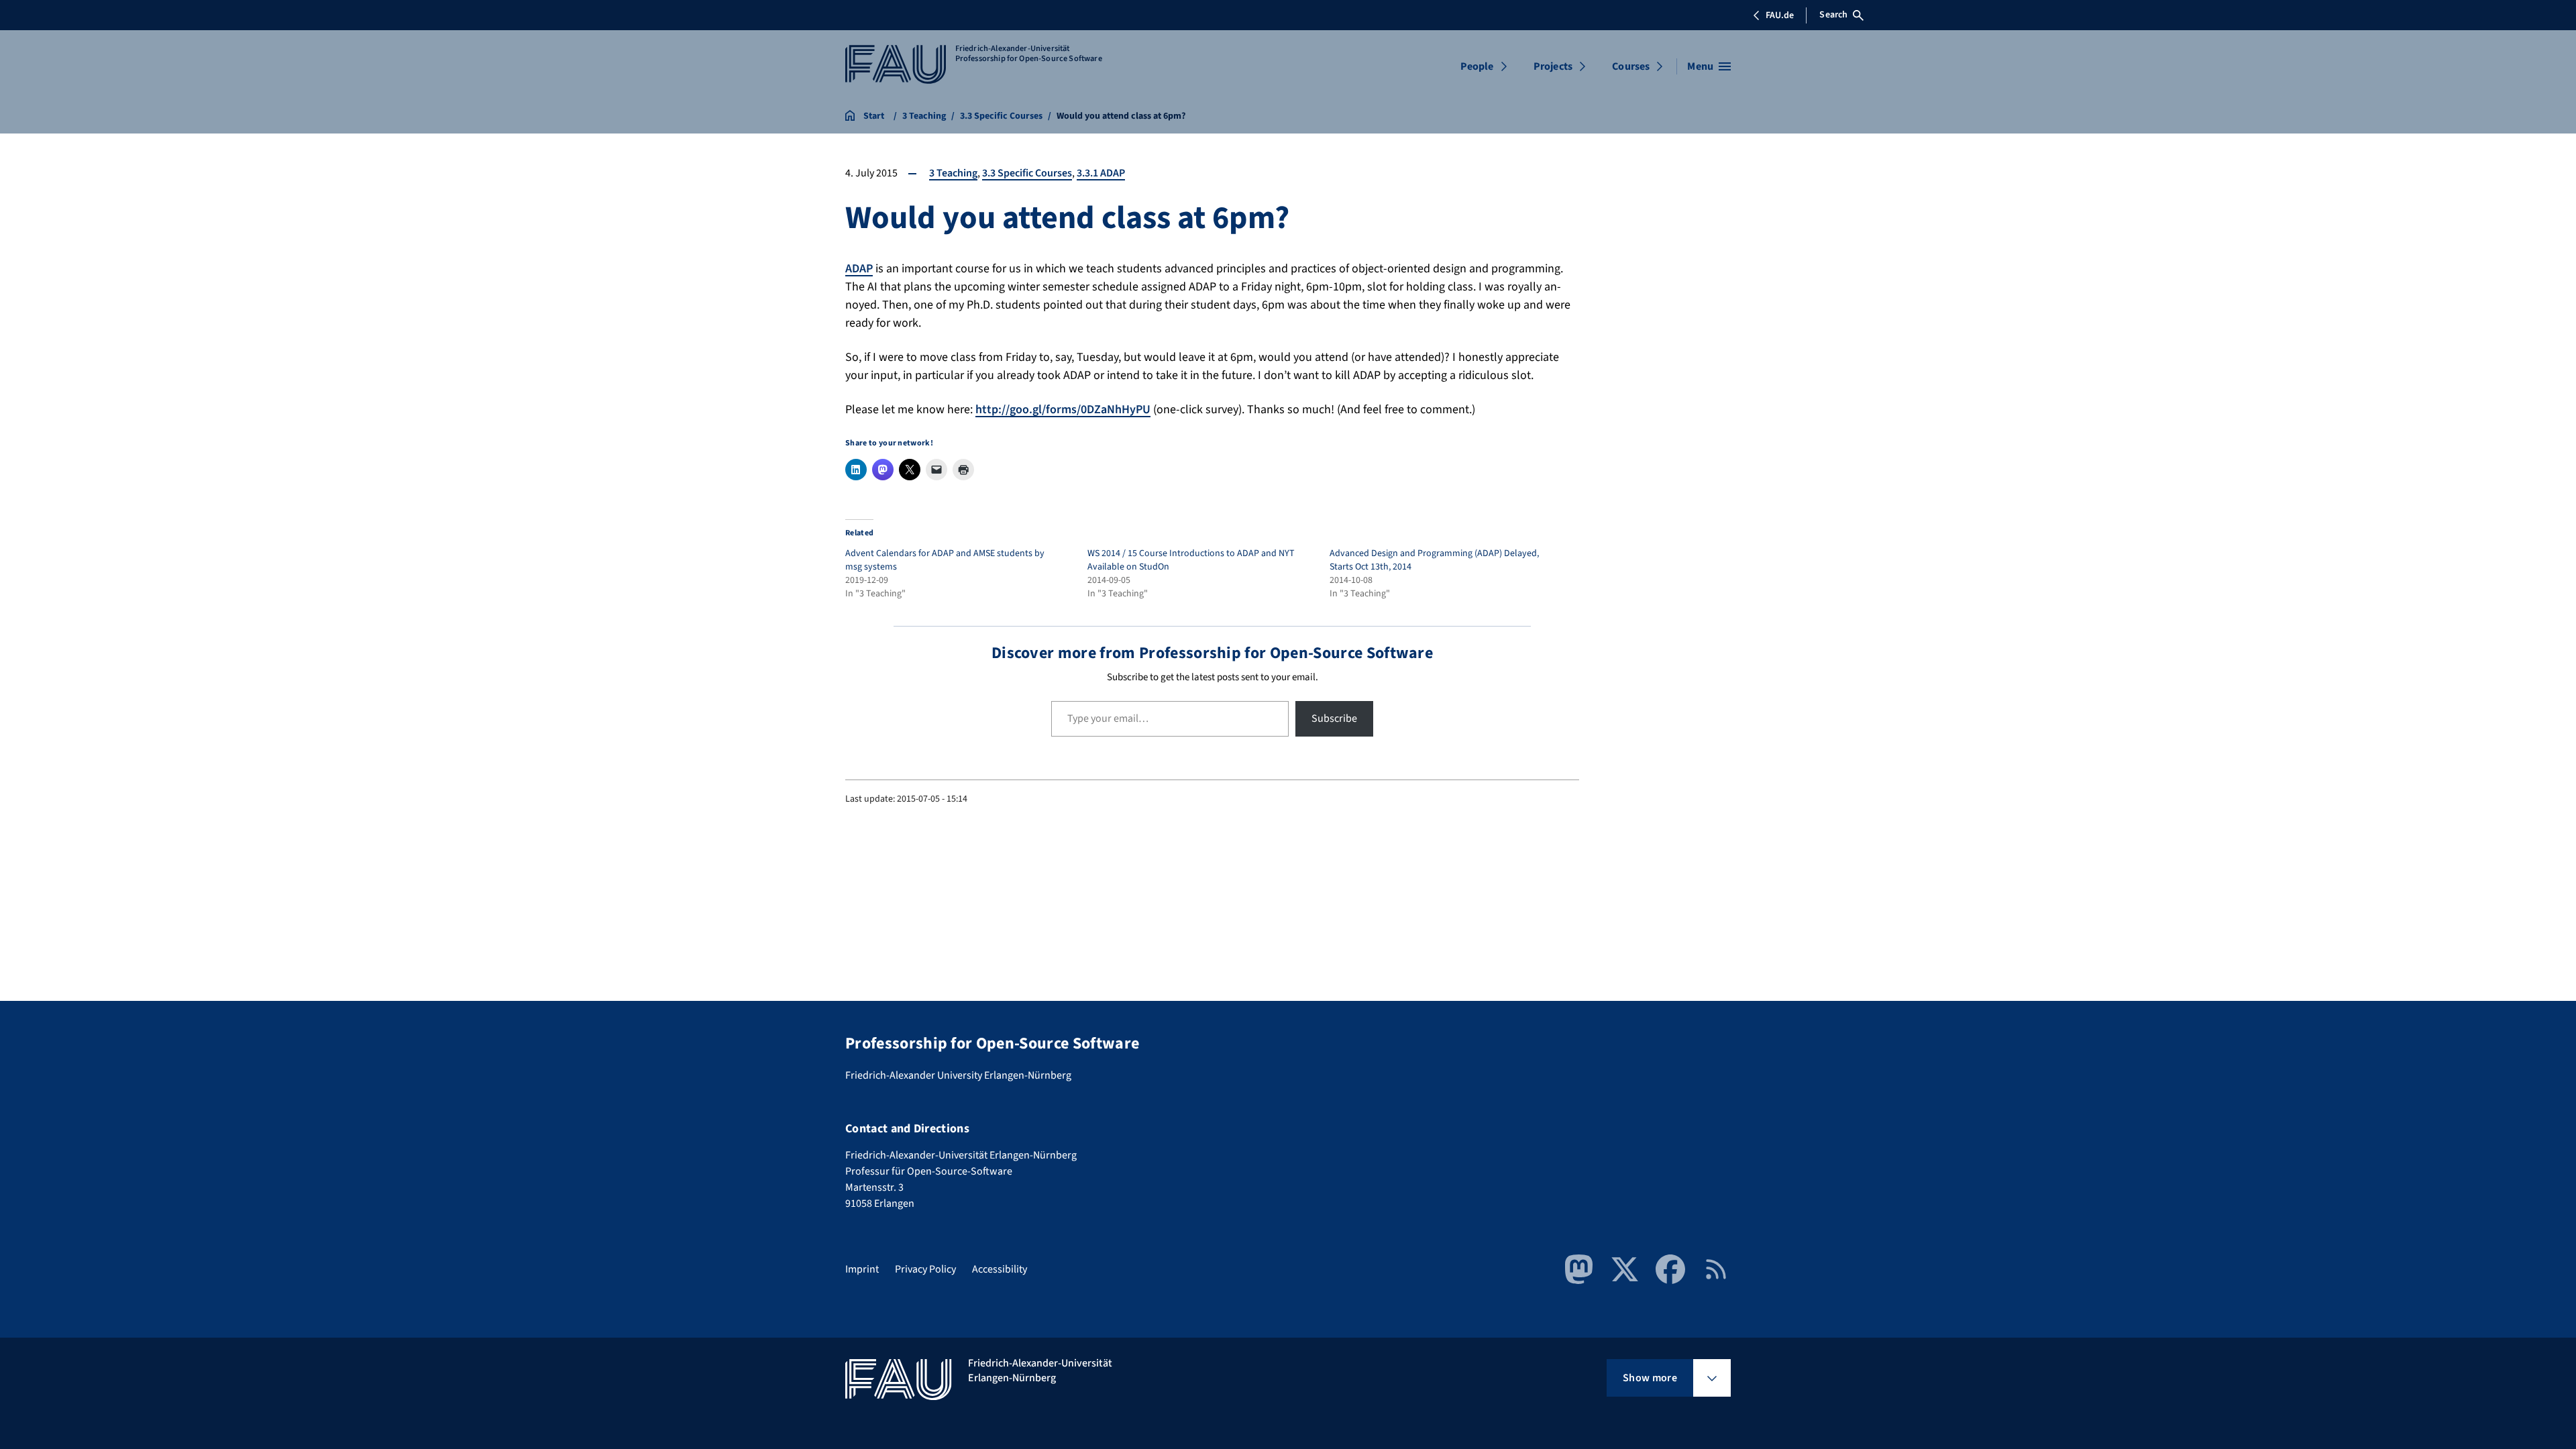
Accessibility (1000, 1269)
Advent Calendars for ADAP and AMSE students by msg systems (945, 560)
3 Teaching (953, 173)
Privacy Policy (925, 1269)
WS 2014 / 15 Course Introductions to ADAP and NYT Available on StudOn (1191, 560)
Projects (1553, 66)
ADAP (859, 269)
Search (1833, 15)
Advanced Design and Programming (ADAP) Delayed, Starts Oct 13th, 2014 (1434, 560)
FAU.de (1780, 15)
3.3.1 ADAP (1101, 173)
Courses (1631, 66)
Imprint (862, 1269)
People (1477, 66)
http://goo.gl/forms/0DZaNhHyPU (1063, 410)
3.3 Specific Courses (1027, 173)
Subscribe (1334, 718)
